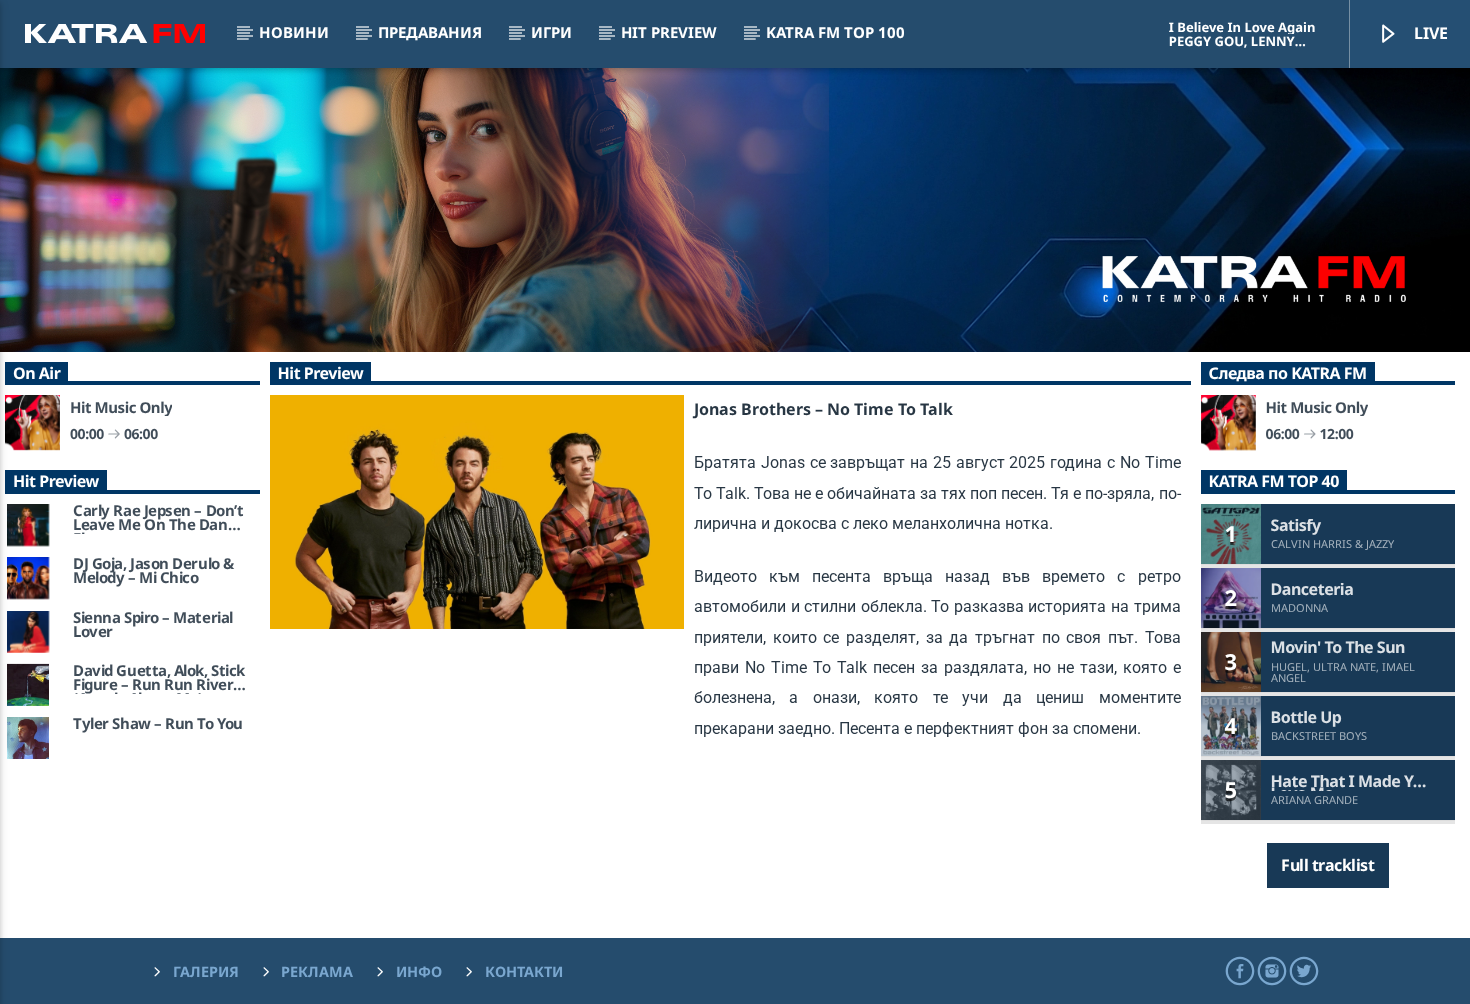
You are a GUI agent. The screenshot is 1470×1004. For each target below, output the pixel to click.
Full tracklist (1327, 865)
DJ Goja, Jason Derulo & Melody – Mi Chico (153, 572)
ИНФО (419, 971)
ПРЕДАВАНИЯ (430, 32)
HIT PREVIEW (669, 32)
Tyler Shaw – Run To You (158, 725)
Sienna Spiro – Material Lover (153, 626)
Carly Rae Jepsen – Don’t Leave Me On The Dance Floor (158, 519)
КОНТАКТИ (524, 971)
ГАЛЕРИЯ (206, 971)
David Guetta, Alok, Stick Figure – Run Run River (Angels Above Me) (159, 679)
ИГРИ (551, 32)
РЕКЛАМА (317, 971)
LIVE (1429, 33)
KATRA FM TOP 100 (835, 32)
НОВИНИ (294, 32)
